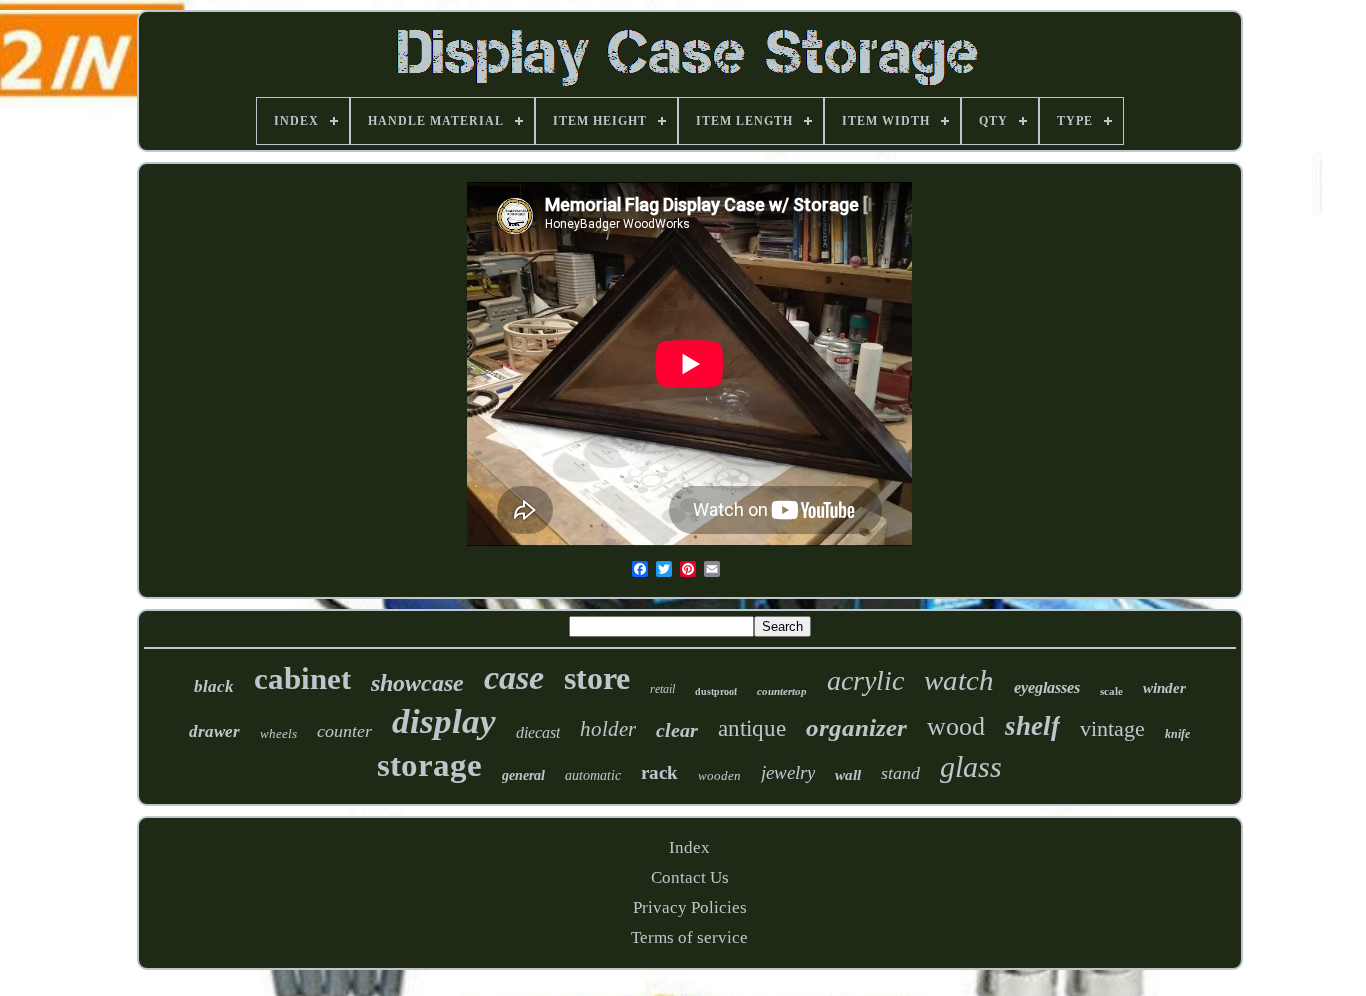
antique (752, 728)
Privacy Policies (690, 907)
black (214, 686)
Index (689, 847)
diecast (538, 732)
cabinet (302, 678)
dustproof (716, 691)
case (514, 677)
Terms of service (689, 937)
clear (677, 730)
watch (959, 680)
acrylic (865, 680)
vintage (1112, 728)
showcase (417, 683)
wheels (278, 733)
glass (971, 766)
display (444, 721)
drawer (214, 731)
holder (608, 729)
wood (956, 726)
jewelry (788, 772)
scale (1111, 691)
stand (900, 773)
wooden (719, 775)
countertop (782, 691)
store (597, 678)
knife (1177, 734)
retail (662, 689)
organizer (856, 727)
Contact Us (690, 877)
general (523, 775)
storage (429, 765)
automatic (593, 775)
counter (344, 731)
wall (848, 775)
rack (659, 772)
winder (1164, 688)
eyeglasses (1047, 687)
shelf (1032, 726)
